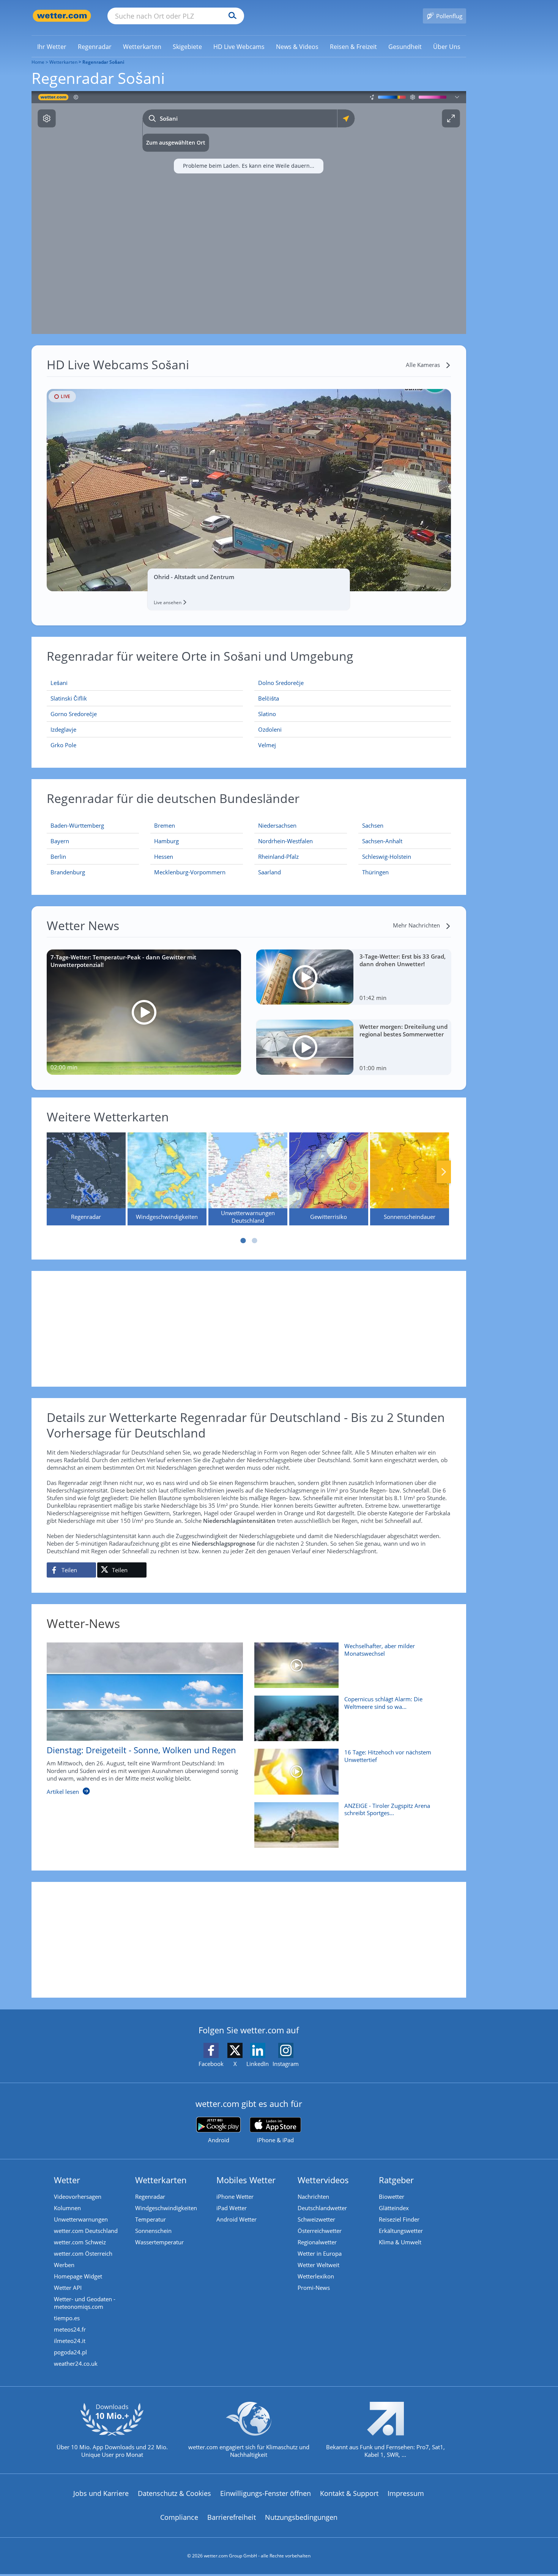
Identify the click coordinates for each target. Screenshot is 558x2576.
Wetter (67, 2180)
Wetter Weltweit (318, 2265)
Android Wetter (236, 2219)
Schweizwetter (316, 2219)
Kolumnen (67, 2208)
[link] (52, 47)
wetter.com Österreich (83, 2253)
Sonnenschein (153, 2231)
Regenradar (150, 2197)
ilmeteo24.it (70, 2341)
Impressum (406, 2493)
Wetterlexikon (316, 2276)
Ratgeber (396, 2180)
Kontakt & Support (349, 2493)
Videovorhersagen (78, 2197)
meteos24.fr (70, 2329)
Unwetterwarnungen (81, 2219)
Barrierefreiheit (232, 2517)
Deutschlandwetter (322, 2208)
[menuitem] (52, 46)
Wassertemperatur (159, 2242)
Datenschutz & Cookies (174, 2493)
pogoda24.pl (70, 2352)
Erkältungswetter (401, 2231)
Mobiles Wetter (246, 2180)
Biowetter (392, 2197)
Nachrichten (313, 2197)
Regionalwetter (317, 2242)
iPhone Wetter (235, 2197)
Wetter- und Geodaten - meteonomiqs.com (85, 2303)
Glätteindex (394, 2208)
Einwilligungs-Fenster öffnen (266, 2493)
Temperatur (151, 2219)
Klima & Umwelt (400, 2242)
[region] (249, 213)
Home (38, 62)
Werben (64, 2265)
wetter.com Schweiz (80, 2242)
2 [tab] (254, 1241)
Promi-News (314, 2288)
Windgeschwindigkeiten (166, 2208)
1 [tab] (243, 1241)
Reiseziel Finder (399, 2219)
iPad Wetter (232, 2208)
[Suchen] (231, 16)
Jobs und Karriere (101, 2493)
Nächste (444, 1172)
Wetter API (68, 2288)
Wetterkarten (63, 62)
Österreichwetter (320, 2231)
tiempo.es (67, 2318)
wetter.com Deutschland (86, 2231)
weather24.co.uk (76, 2363)
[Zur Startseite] (62, 16)
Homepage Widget (78, 2276)
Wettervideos (323, 2180)
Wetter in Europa (320, 2253)
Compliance (179, 2517)
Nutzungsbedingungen (301, 2517)
